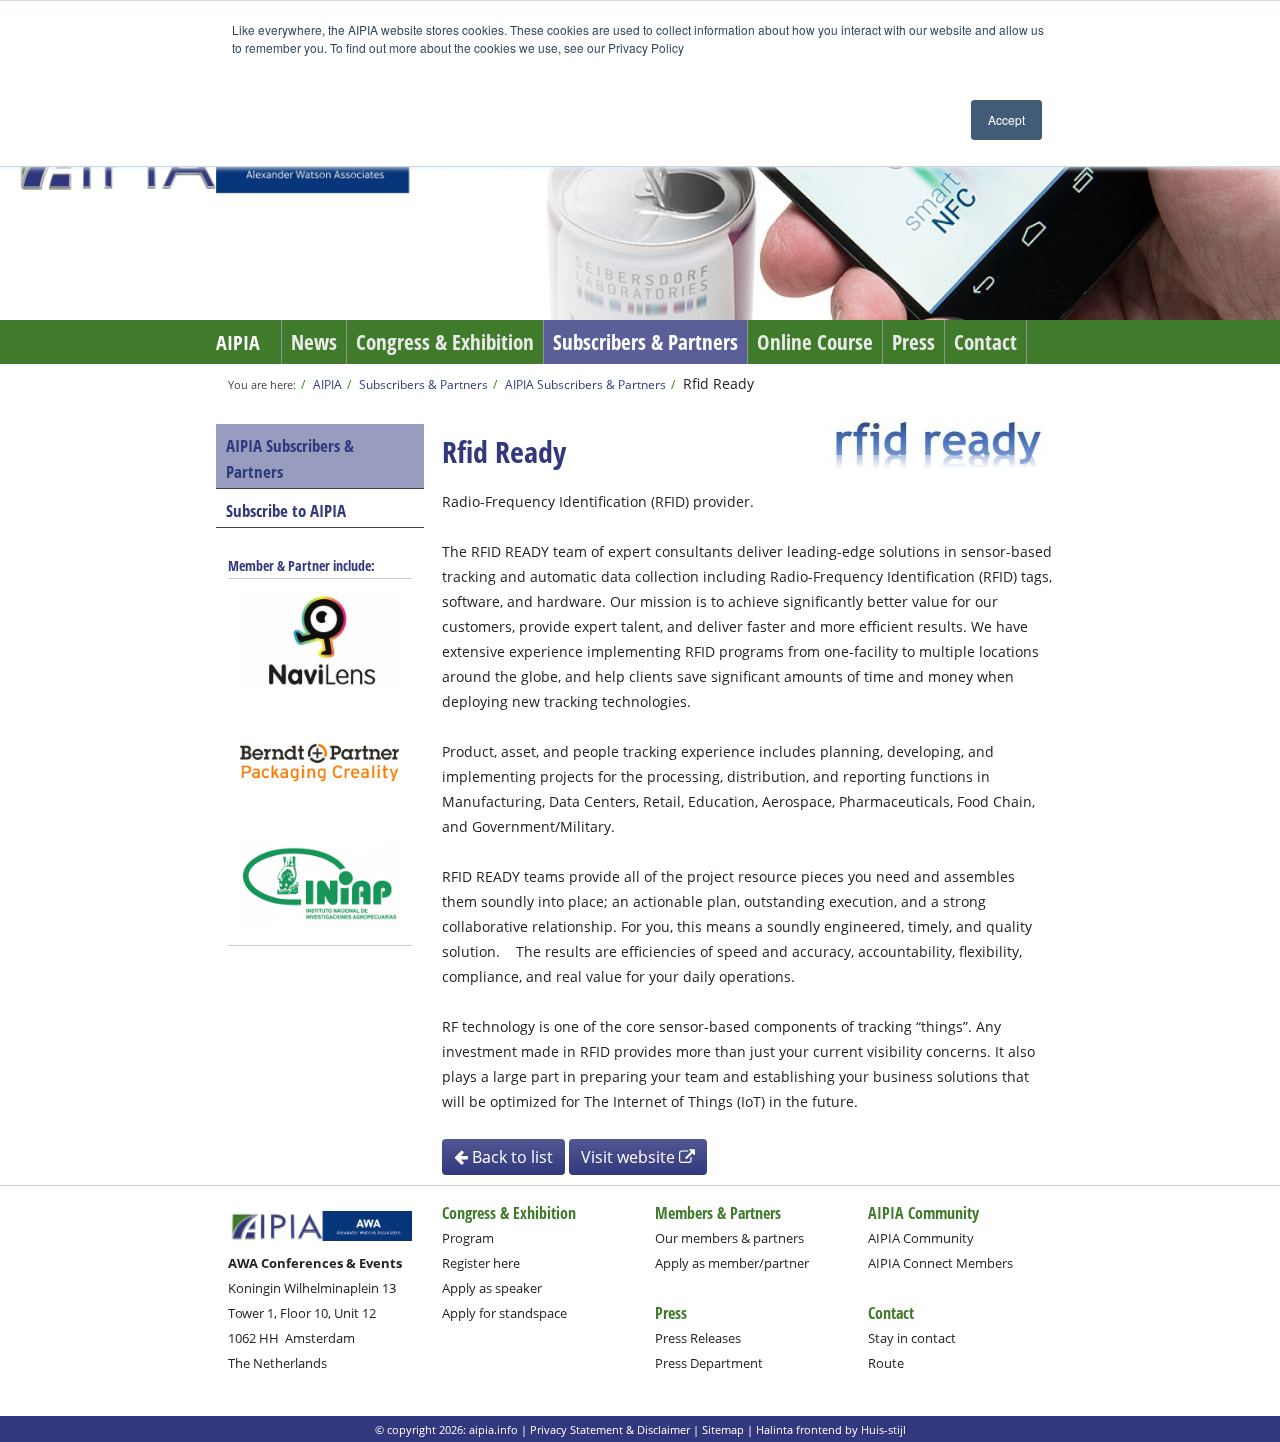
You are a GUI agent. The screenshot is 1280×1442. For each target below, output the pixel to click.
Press (913, 342)
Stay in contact (912, 1338)
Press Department (709, 1363)
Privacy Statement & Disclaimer (610, 1429)
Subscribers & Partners (645, 342)
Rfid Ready (718, 383)
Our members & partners (729, 1238)
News (314, 342)
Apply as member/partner (732, 1263)
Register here (481, 1263)
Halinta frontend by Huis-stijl (831, 1429)
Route (886, 1363)
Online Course (815, 342)
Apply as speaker (492, 1288)
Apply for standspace (504, 1313)
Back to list (510, 1157)
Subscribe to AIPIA (286, 510)
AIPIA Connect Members (940, 1263)
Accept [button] (1006, 119)
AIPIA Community (921, 1238)
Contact (985, 342)
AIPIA (238, 342)
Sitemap (723, 1429)
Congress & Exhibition (445, 342)
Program (468, 1238)
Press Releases (698, 1338)
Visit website (630, 1157)
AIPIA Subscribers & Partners (585, 384)
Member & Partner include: (301, 565)
